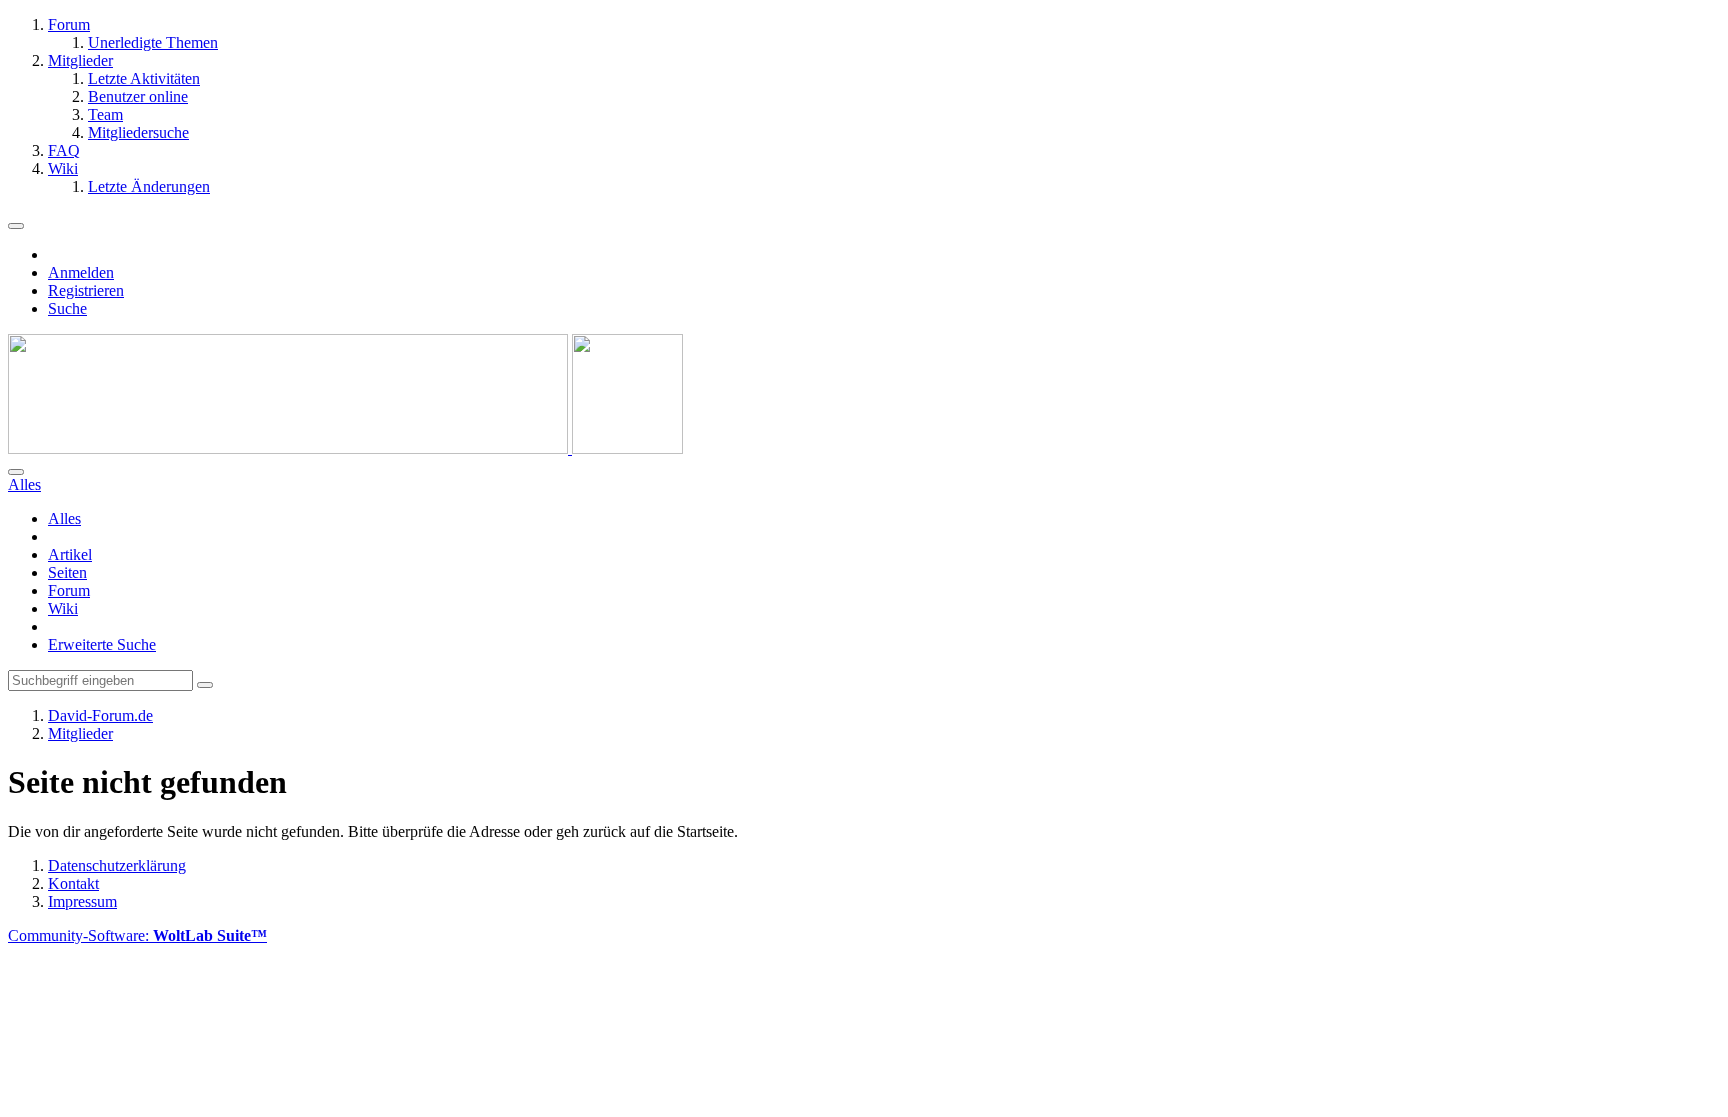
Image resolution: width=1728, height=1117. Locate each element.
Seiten (67, 572)
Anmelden (81, 272)
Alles (64, 518)
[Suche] (16, 472)
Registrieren (86, 290)
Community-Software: (137, 935)
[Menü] (16, 226)
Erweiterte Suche (102, 644)
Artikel (70, 554)
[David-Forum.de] (345, 448)
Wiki (63, 608)
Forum (69, 590)
